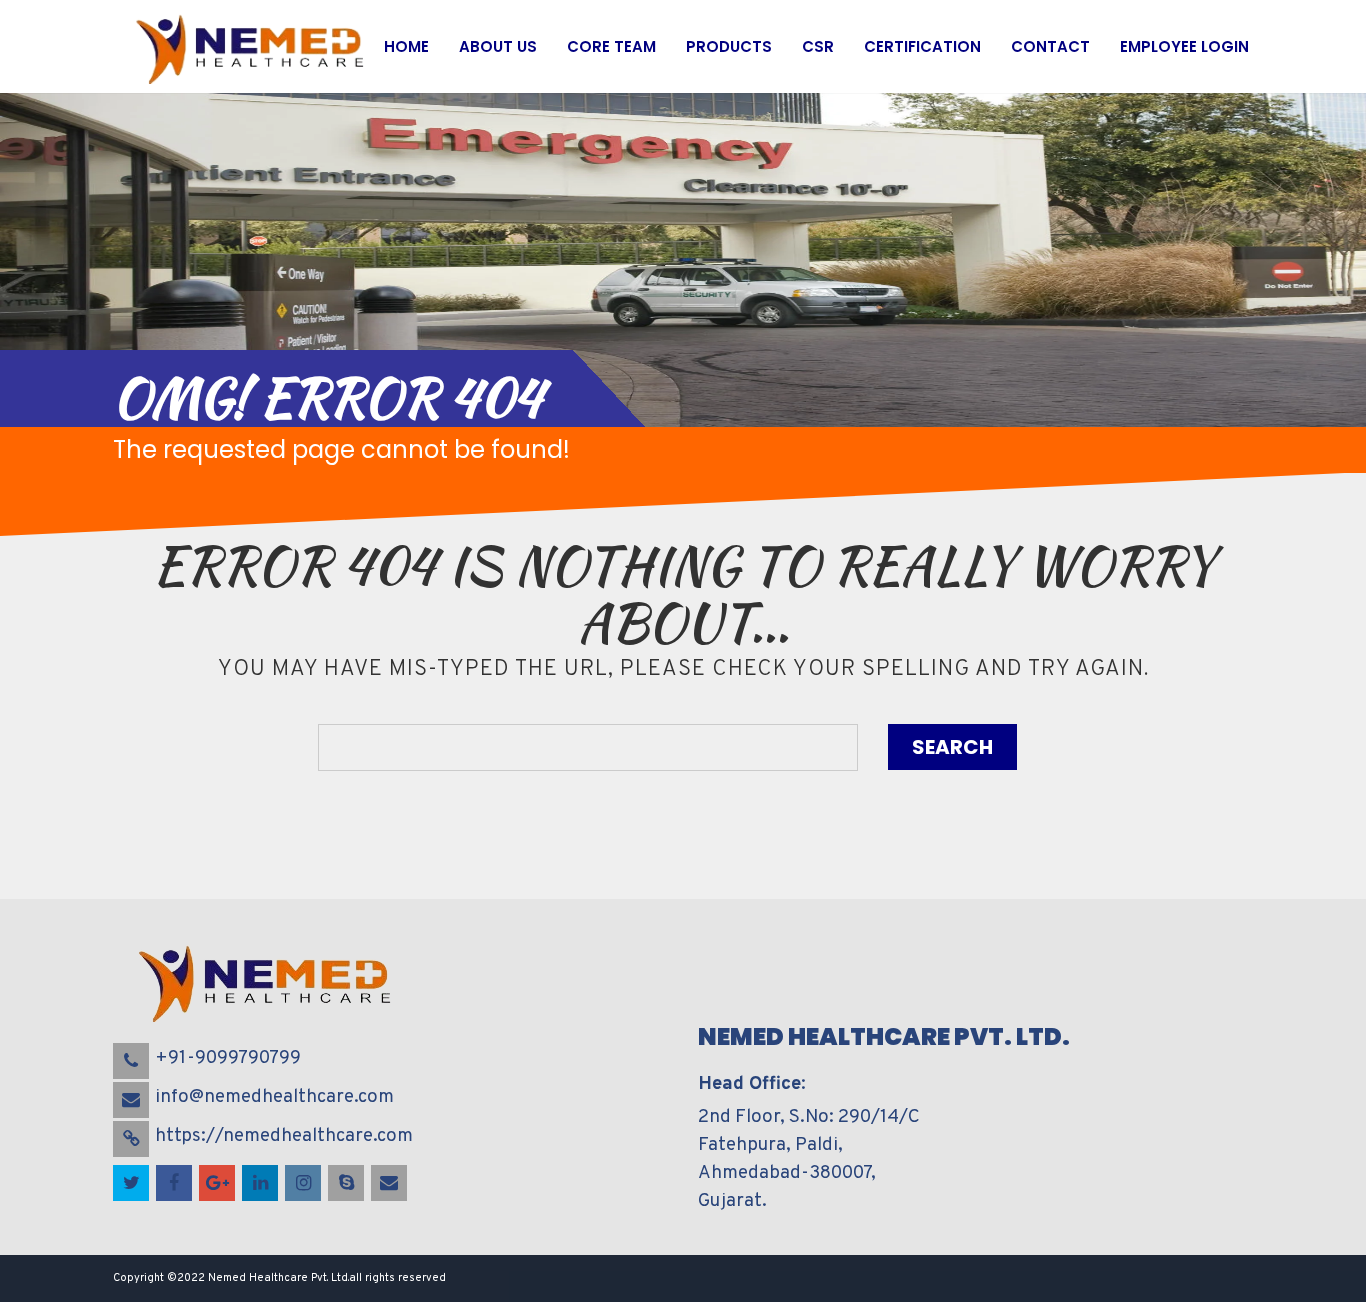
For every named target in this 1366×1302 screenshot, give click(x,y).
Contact (1050, 46)
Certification (922, 46)
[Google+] (218, 1184)
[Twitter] (132, 1184)
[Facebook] (175, 1184)
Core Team (611, 46)
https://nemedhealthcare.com (284, 1136)
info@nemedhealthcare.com (274, 1097)
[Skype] (347, 1184)
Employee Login (1184, 46)
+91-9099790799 (228, 1058)
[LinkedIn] (261, 1184)
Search (952, 747)
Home (406, 46)
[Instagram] (304, 1184)
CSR (818, 46)
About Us (498, 46)
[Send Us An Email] (390, 1184)
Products (729, 46)
